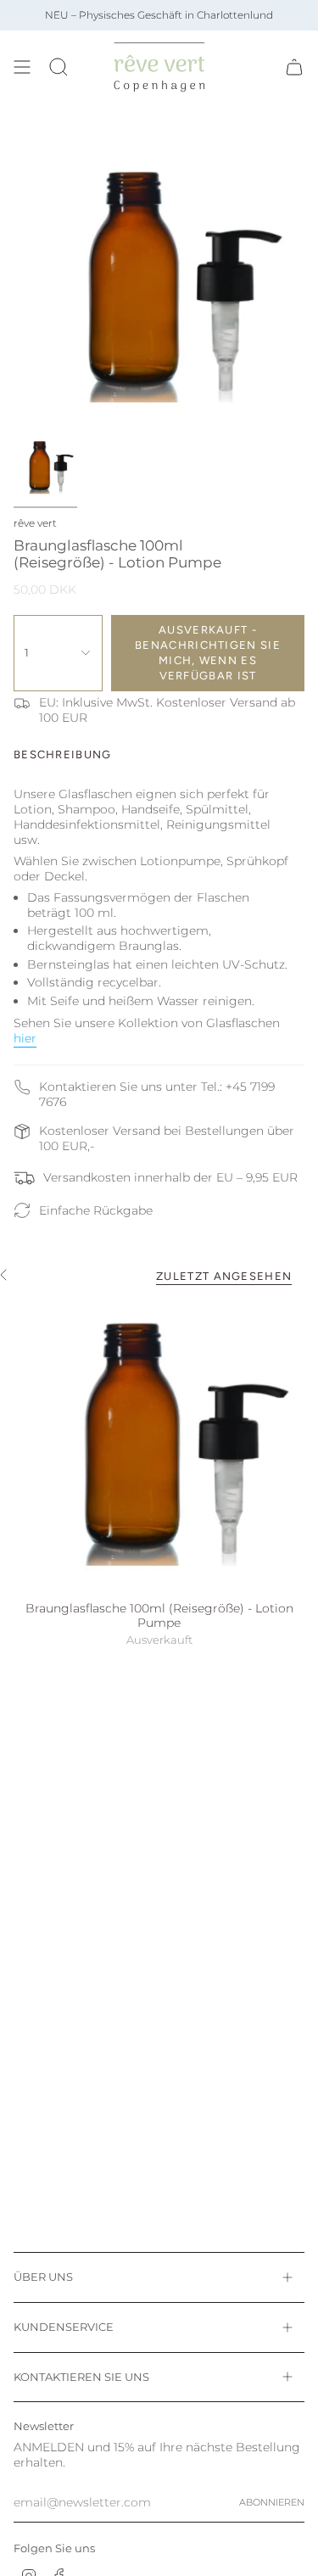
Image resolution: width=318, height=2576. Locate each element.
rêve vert (35, 523)
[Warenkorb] (294, 67)
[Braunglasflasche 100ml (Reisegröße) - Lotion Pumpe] (159, 1446)
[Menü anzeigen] (22, 67)
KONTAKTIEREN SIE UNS (81, 2377)
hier (25, 1038)
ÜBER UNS (43, 2277)
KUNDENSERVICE (64, 2327)
